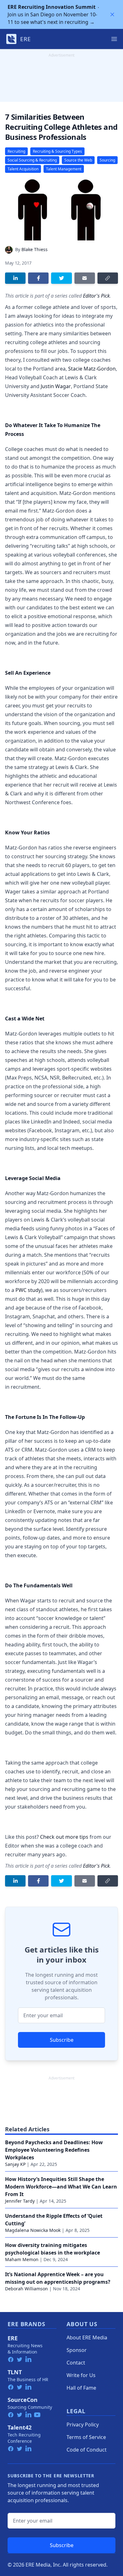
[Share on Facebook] (38, 278)
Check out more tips (64, 1837)
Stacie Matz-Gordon (92, 369)
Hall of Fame (81, 2388)
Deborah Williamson (26, 2289)
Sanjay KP (15, 2164)
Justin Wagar (56, 386)
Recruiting (16, 151)
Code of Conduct (87, 2450)
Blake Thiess (35, 249)
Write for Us (81, 2375)
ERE (13, 2338)
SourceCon (23, 2400)
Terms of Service (86, 2437)
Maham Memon (22, 2259)
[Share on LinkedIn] (15, 278)
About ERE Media (87, 2337)
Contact (76, 2363)
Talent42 (20, 2427)
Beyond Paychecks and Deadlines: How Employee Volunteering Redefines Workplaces (54, 2150)
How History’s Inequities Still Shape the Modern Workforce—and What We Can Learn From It (61, 2187)
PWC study (28, 1290)
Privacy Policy (83, 2425)
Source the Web (78, 160)
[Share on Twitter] (61, 278)
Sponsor (77, 2350)
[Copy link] (108, 278)
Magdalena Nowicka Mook (33, 2230)
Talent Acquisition (23, 169)
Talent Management (64, 169)
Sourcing (107, 160)
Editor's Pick (96, 296)
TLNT (15, 2372)
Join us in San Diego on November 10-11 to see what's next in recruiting (52, 14)
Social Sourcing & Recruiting (32, 160)
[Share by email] (85, 278)
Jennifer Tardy (20, 2201)
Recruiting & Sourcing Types (57, 151)
